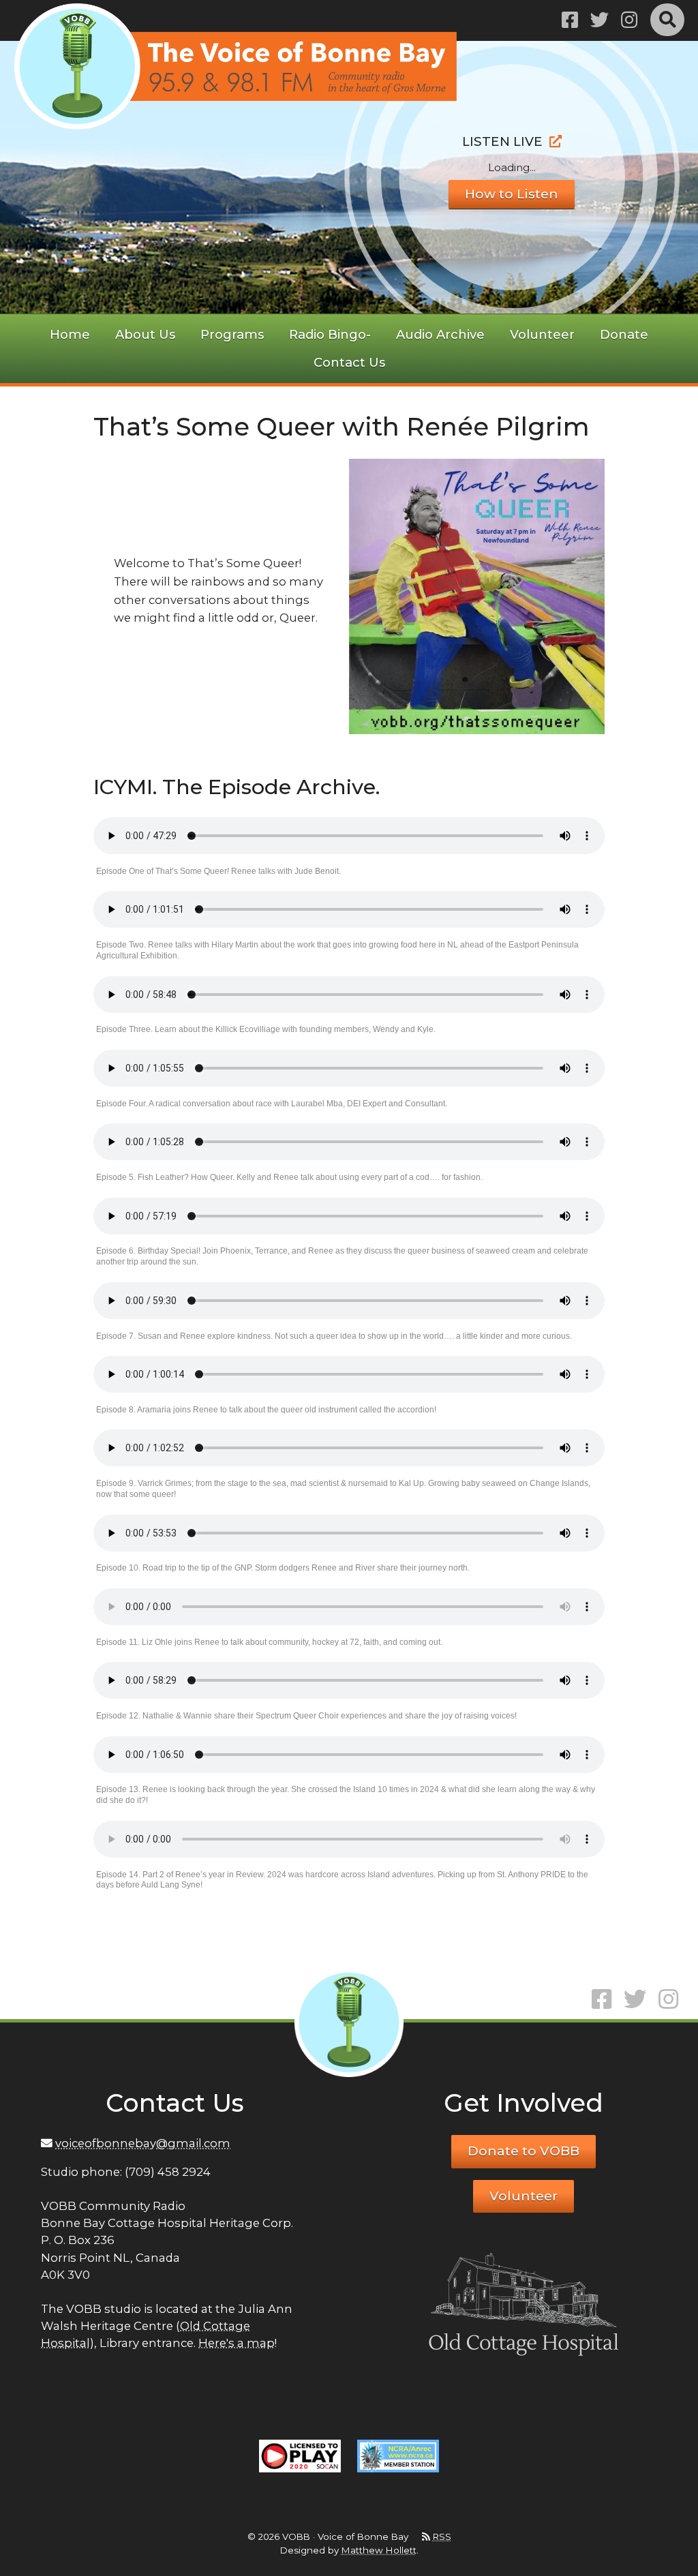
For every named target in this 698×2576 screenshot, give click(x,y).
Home (70, 334)
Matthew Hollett (379, 2550)
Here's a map (237, 2343)
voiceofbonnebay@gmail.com (143, 2143)
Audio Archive (440, 334)
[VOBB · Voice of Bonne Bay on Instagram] (629, 20)
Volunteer (542, 334)
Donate (624, 334)
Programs (232, 334)
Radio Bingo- (330, 334)
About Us (145, 334)
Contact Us (349, 362)
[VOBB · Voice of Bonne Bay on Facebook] (570, 20)
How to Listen (512, 194)
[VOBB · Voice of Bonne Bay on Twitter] (600, 20)
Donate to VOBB (523, 2151)
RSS (442, 2536)
